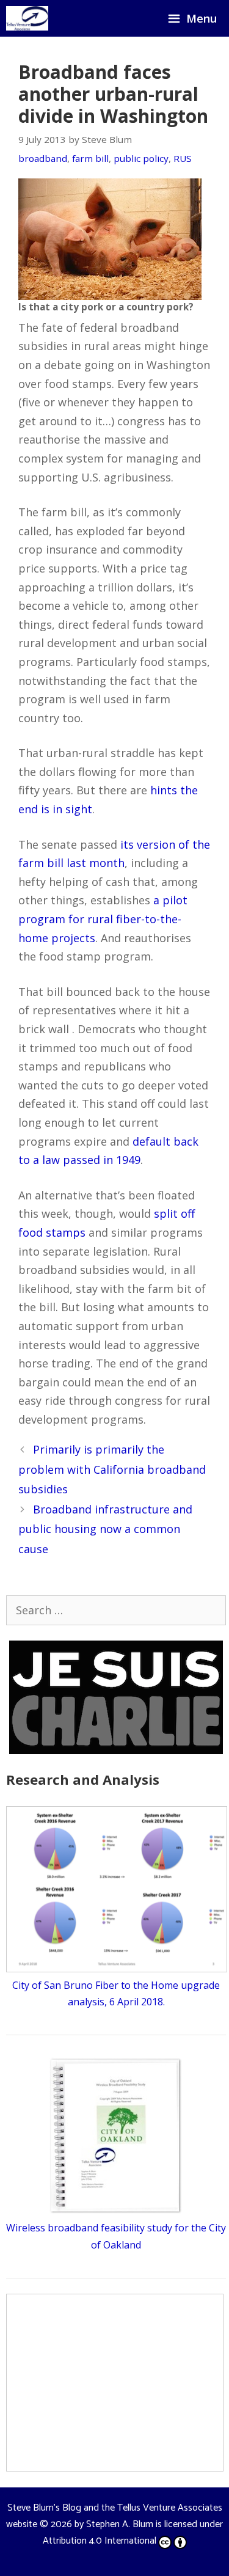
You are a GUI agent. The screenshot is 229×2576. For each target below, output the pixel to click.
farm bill (90, 158)
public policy (141, 158)
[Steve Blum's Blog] (27, 18)
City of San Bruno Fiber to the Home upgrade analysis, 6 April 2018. (116, 1993)
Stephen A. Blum (120, 2524)
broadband (43, 158)
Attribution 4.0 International (100, 2541)
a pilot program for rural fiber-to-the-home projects (103, 919)
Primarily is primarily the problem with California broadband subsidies (112, 1469)
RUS (183, 158)
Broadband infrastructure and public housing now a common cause (105, 1529)
